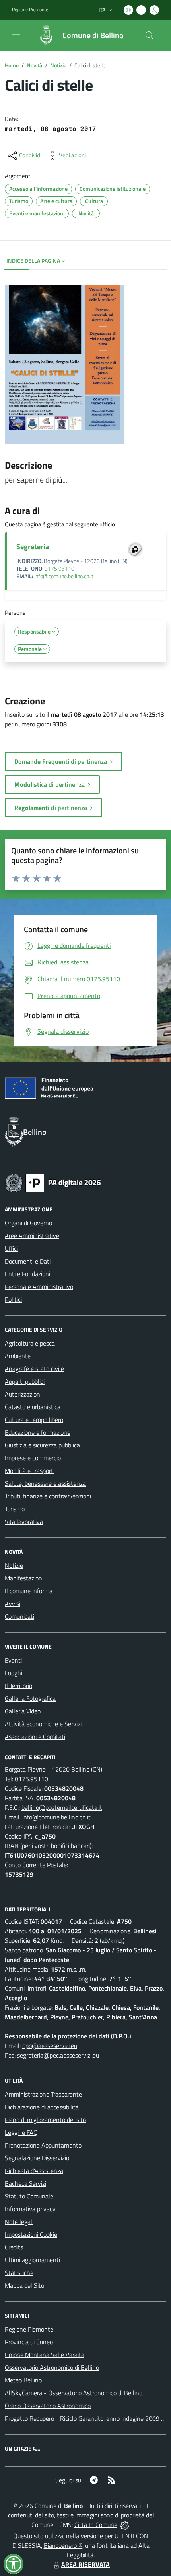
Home (12, 65)
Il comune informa (29, 1591)
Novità (34, 65)
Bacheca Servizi (25, 2183)
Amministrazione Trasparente (43, 2094)
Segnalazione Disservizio (37, 2158)
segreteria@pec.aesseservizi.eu (58, 2055)
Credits (14, 2247)
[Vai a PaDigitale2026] (53, 1182)
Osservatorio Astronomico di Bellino (52, 2367)
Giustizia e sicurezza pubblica (42, 1445)
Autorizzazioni (23, 1394)
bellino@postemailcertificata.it (62, 1807)
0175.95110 (59, 569)
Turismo (15, 1509)
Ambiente (18, 1356)
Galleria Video (23, 1711)
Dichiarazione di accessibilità (42, 2107)
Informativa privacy (30, 2209)
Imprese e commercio (33, 1458)
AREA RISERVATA (85, 2564)
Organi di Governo (28, 1223)
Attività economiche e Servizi (43, 1724)
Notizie (58, 65)
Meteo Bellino (23, 2380)
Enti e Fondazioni (27, 1274)
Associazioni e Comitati (35, 1737)
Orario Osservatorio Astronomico (48, 2406)
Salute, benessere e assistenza (45, 1483)
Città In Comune (96, 2525)
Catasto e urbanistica (33, 1407)
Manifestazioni (24, 1578)
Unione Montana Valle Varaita (45, 2355)
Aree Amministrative (32, 1236)
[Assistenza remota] (125, 2525)
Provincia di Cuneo (29, 2342)
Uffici (11, 1248)
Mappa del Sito (24, 2285)
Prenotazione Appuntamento (43, 2145)
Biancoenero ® (63, 2545)
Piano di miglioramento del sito (45, 2120)
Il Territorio (18, 1686)
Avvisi (13, 1604)
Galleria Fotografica (30, 1698)
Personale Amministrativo (39, 1287)
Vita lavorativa (24, 1522)
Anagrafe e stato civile (34, 1369)
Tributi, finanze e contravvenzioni (48, 1496)
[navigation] (16, 35)
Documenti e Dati (28, 1261)
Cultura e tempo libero (34, 1420)
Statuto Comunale (29, 2196)
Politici (13, 1299)
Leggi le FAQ (21, 2132)
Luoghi (14, 1673)
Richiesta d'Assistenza (34, 2171)
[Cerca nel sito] (150, 35)
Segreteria (33, 547)
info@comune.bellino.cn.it (64, 576)
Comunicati (19, 1616)
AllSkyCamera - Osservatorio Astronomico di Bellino (74, 2393)
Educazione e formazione (38, 1432)
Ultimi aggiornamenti (32, 2260)
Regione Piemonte (30, 10)
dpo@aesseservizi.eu (50, 2046)
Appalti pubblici (25, 1381)
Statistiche (19, 2273)
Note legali (19, 2222)
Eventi (13, 1660)
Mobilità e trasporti (30, 1471)
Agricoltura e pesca (30, 1343)
